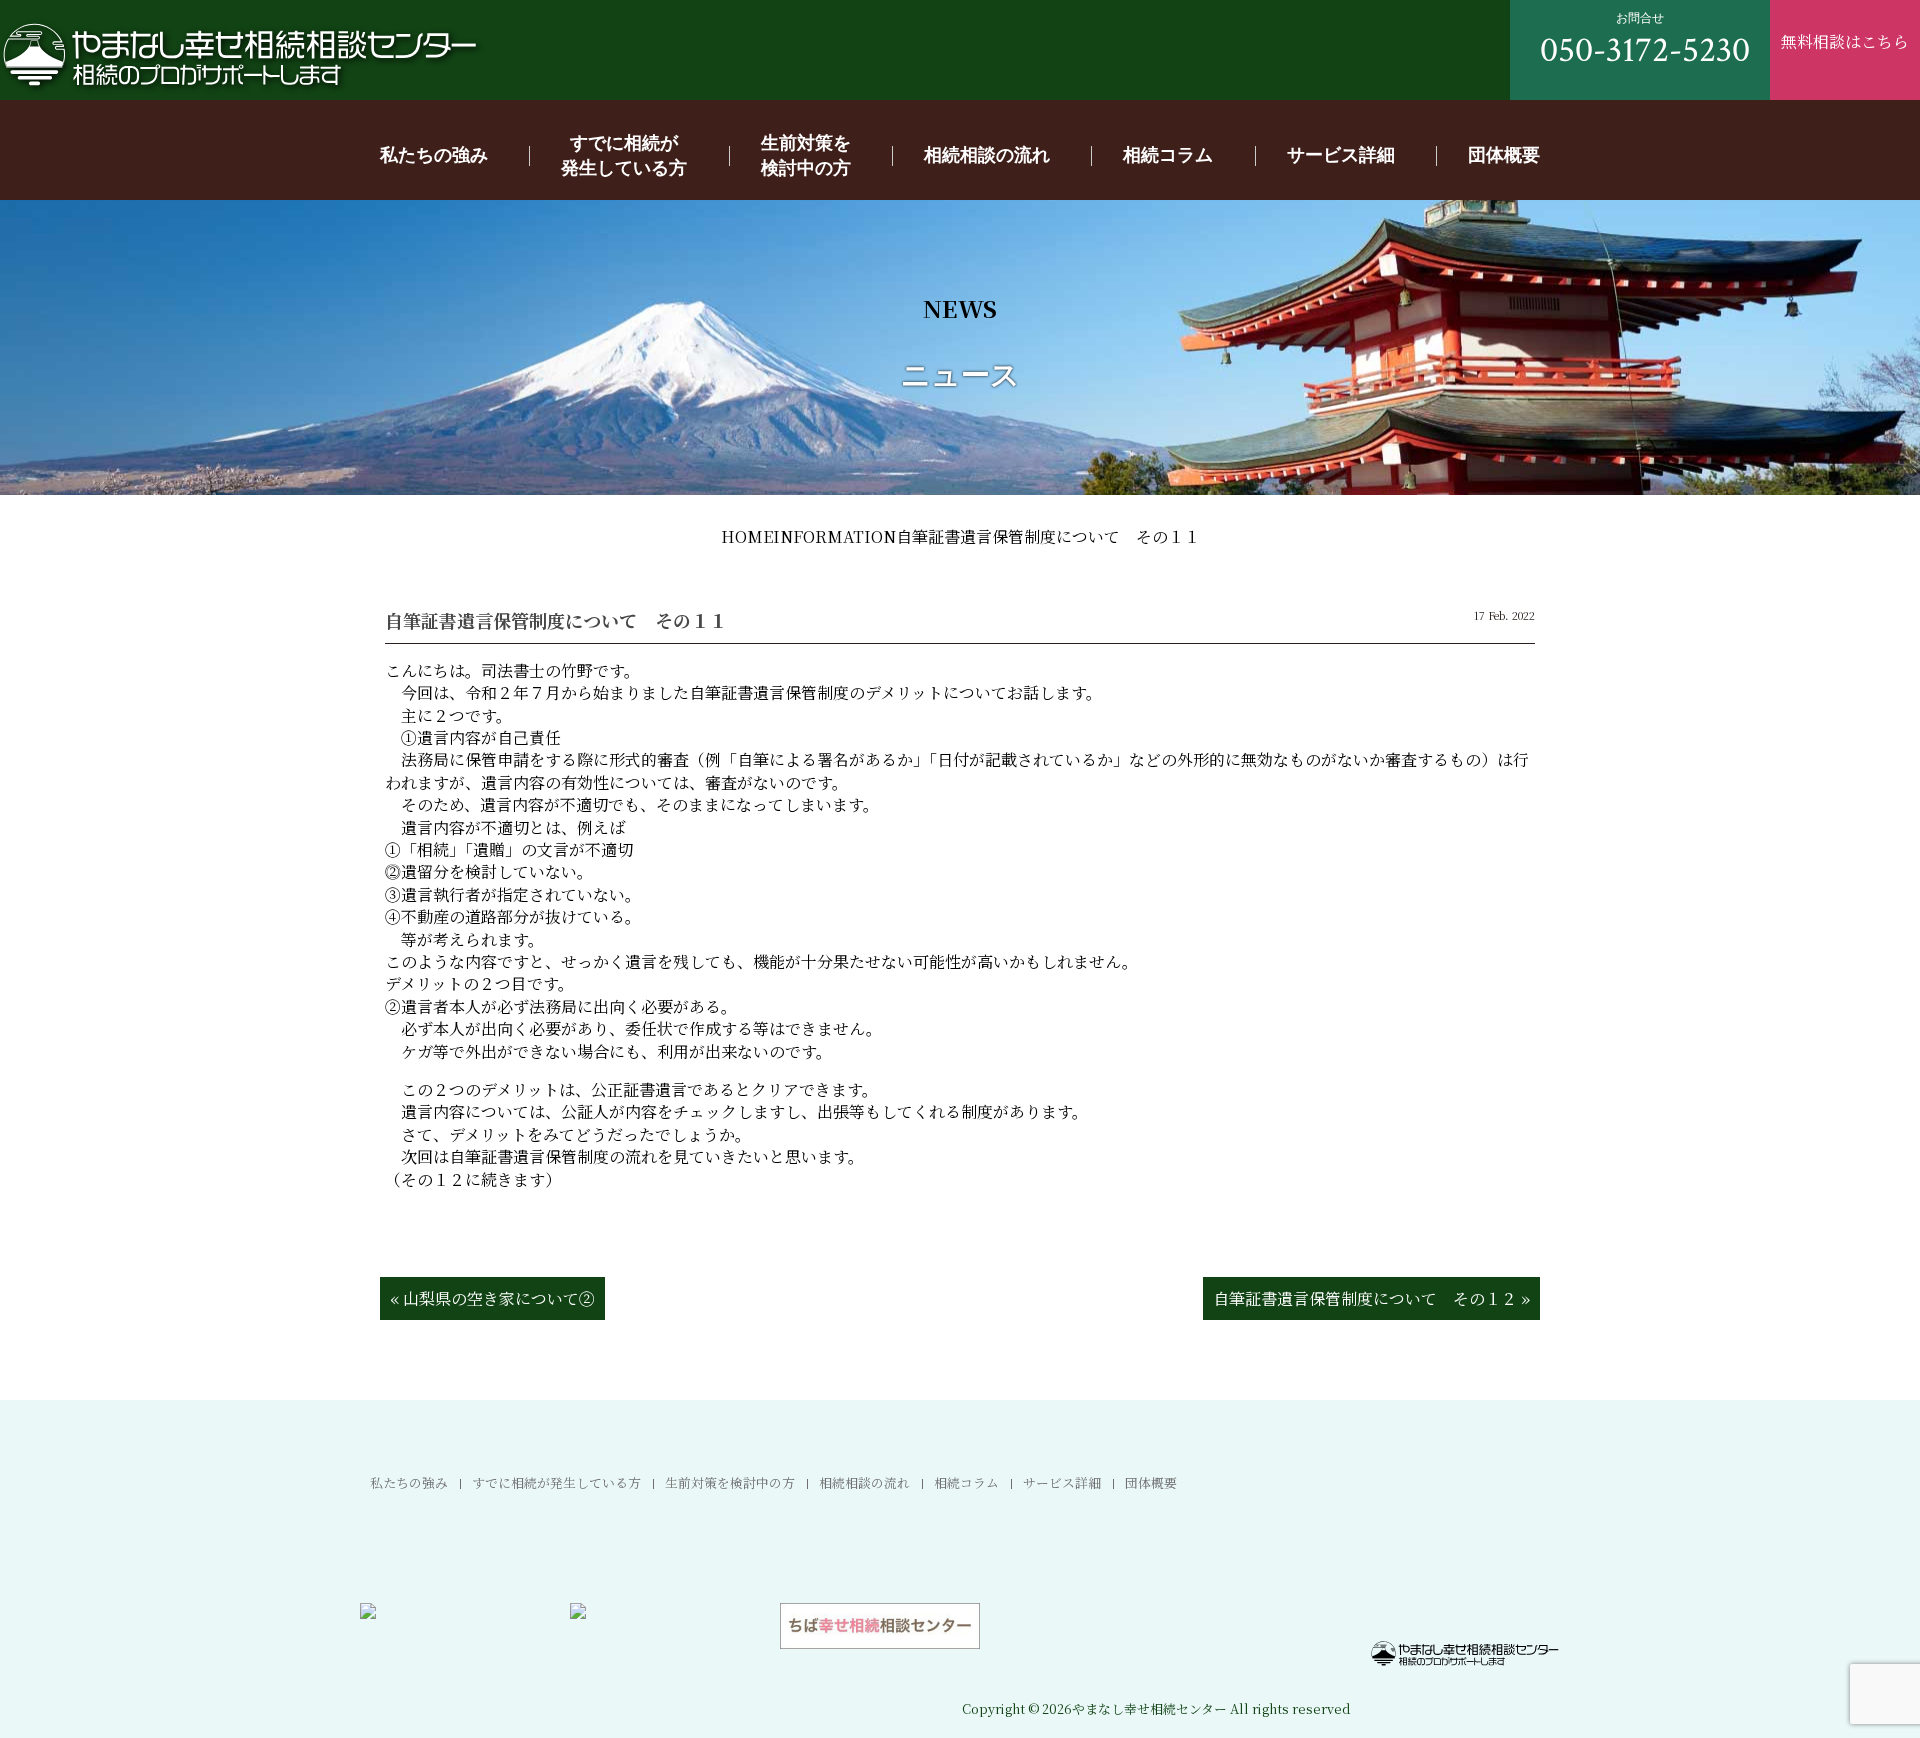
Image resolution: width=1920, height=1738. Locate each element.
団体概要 (1504, 154)
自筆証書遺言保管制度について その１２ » (1371, 1298)
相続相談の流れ (987, 154)
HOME (747, 536)
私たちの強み (434, 154)
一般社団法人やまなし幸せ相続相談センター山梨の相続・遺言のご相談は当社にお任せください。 (1465, 1654)
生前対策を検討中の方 (730, 1482)
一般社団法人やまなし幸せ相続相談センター (240, 56)
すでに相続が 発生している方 (624, 154)
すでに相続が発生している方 (556, 1482)
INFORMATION (834, 536)
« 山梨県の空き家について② (492, 1298)
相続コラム (1168, 154)
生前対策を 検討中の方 (806, 154)
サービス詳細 (1341, 154)
